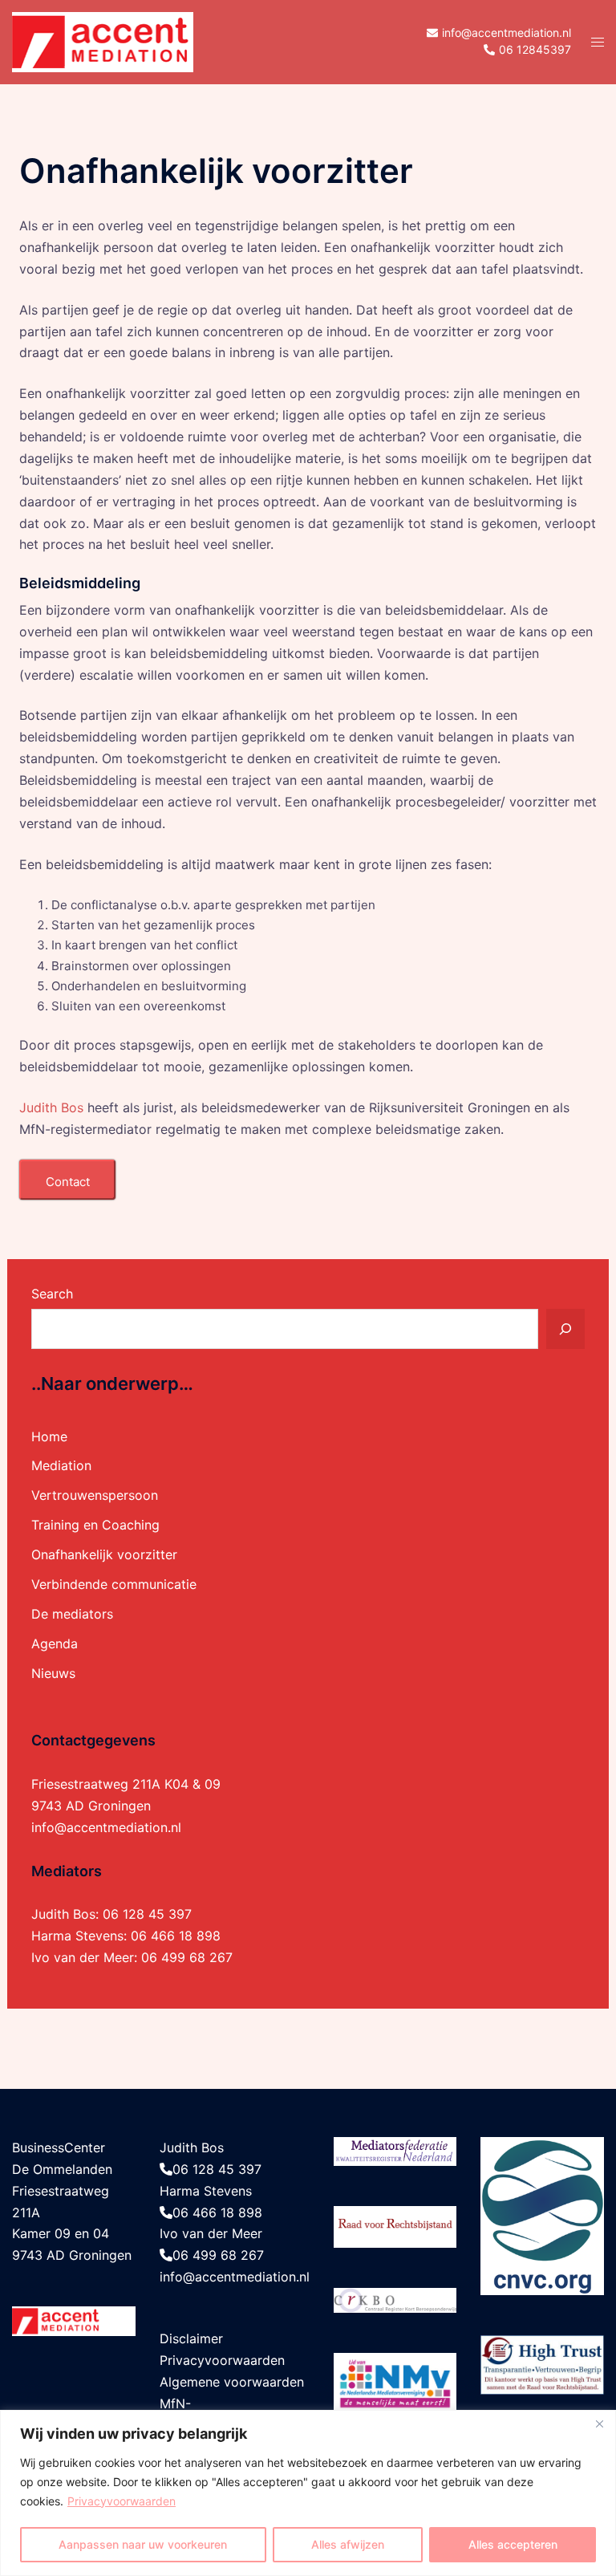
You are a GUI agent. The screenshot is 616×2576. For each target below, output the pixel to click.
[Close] (599, 2424)
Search (52, 1294)
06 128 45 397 (147, 1914)
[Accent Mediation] (103, 41)
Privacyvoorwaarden (122, 2501)
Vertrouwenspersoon (95, 1495)
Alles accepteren (513, 2544)
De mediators (72, 1614)
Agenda (55, 1644)
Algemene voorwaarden (232, 2382)
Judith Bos (51, 1107)
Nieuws (53, 1673)
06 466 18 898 (176, 1936)
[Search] (565, 1329)
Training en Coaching (95, 1525)
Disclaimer (191, 2338)
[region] (308, 2493)
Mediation (61, 1465)
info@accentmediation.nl (106, 1827)
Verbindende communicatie (114, 1584)
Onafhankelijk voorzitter (104, 1554)
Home (49, 1436)
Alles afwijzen (348, 2544)
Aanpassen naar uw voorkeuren (143, 2544)
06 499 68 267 (187, 1957)
